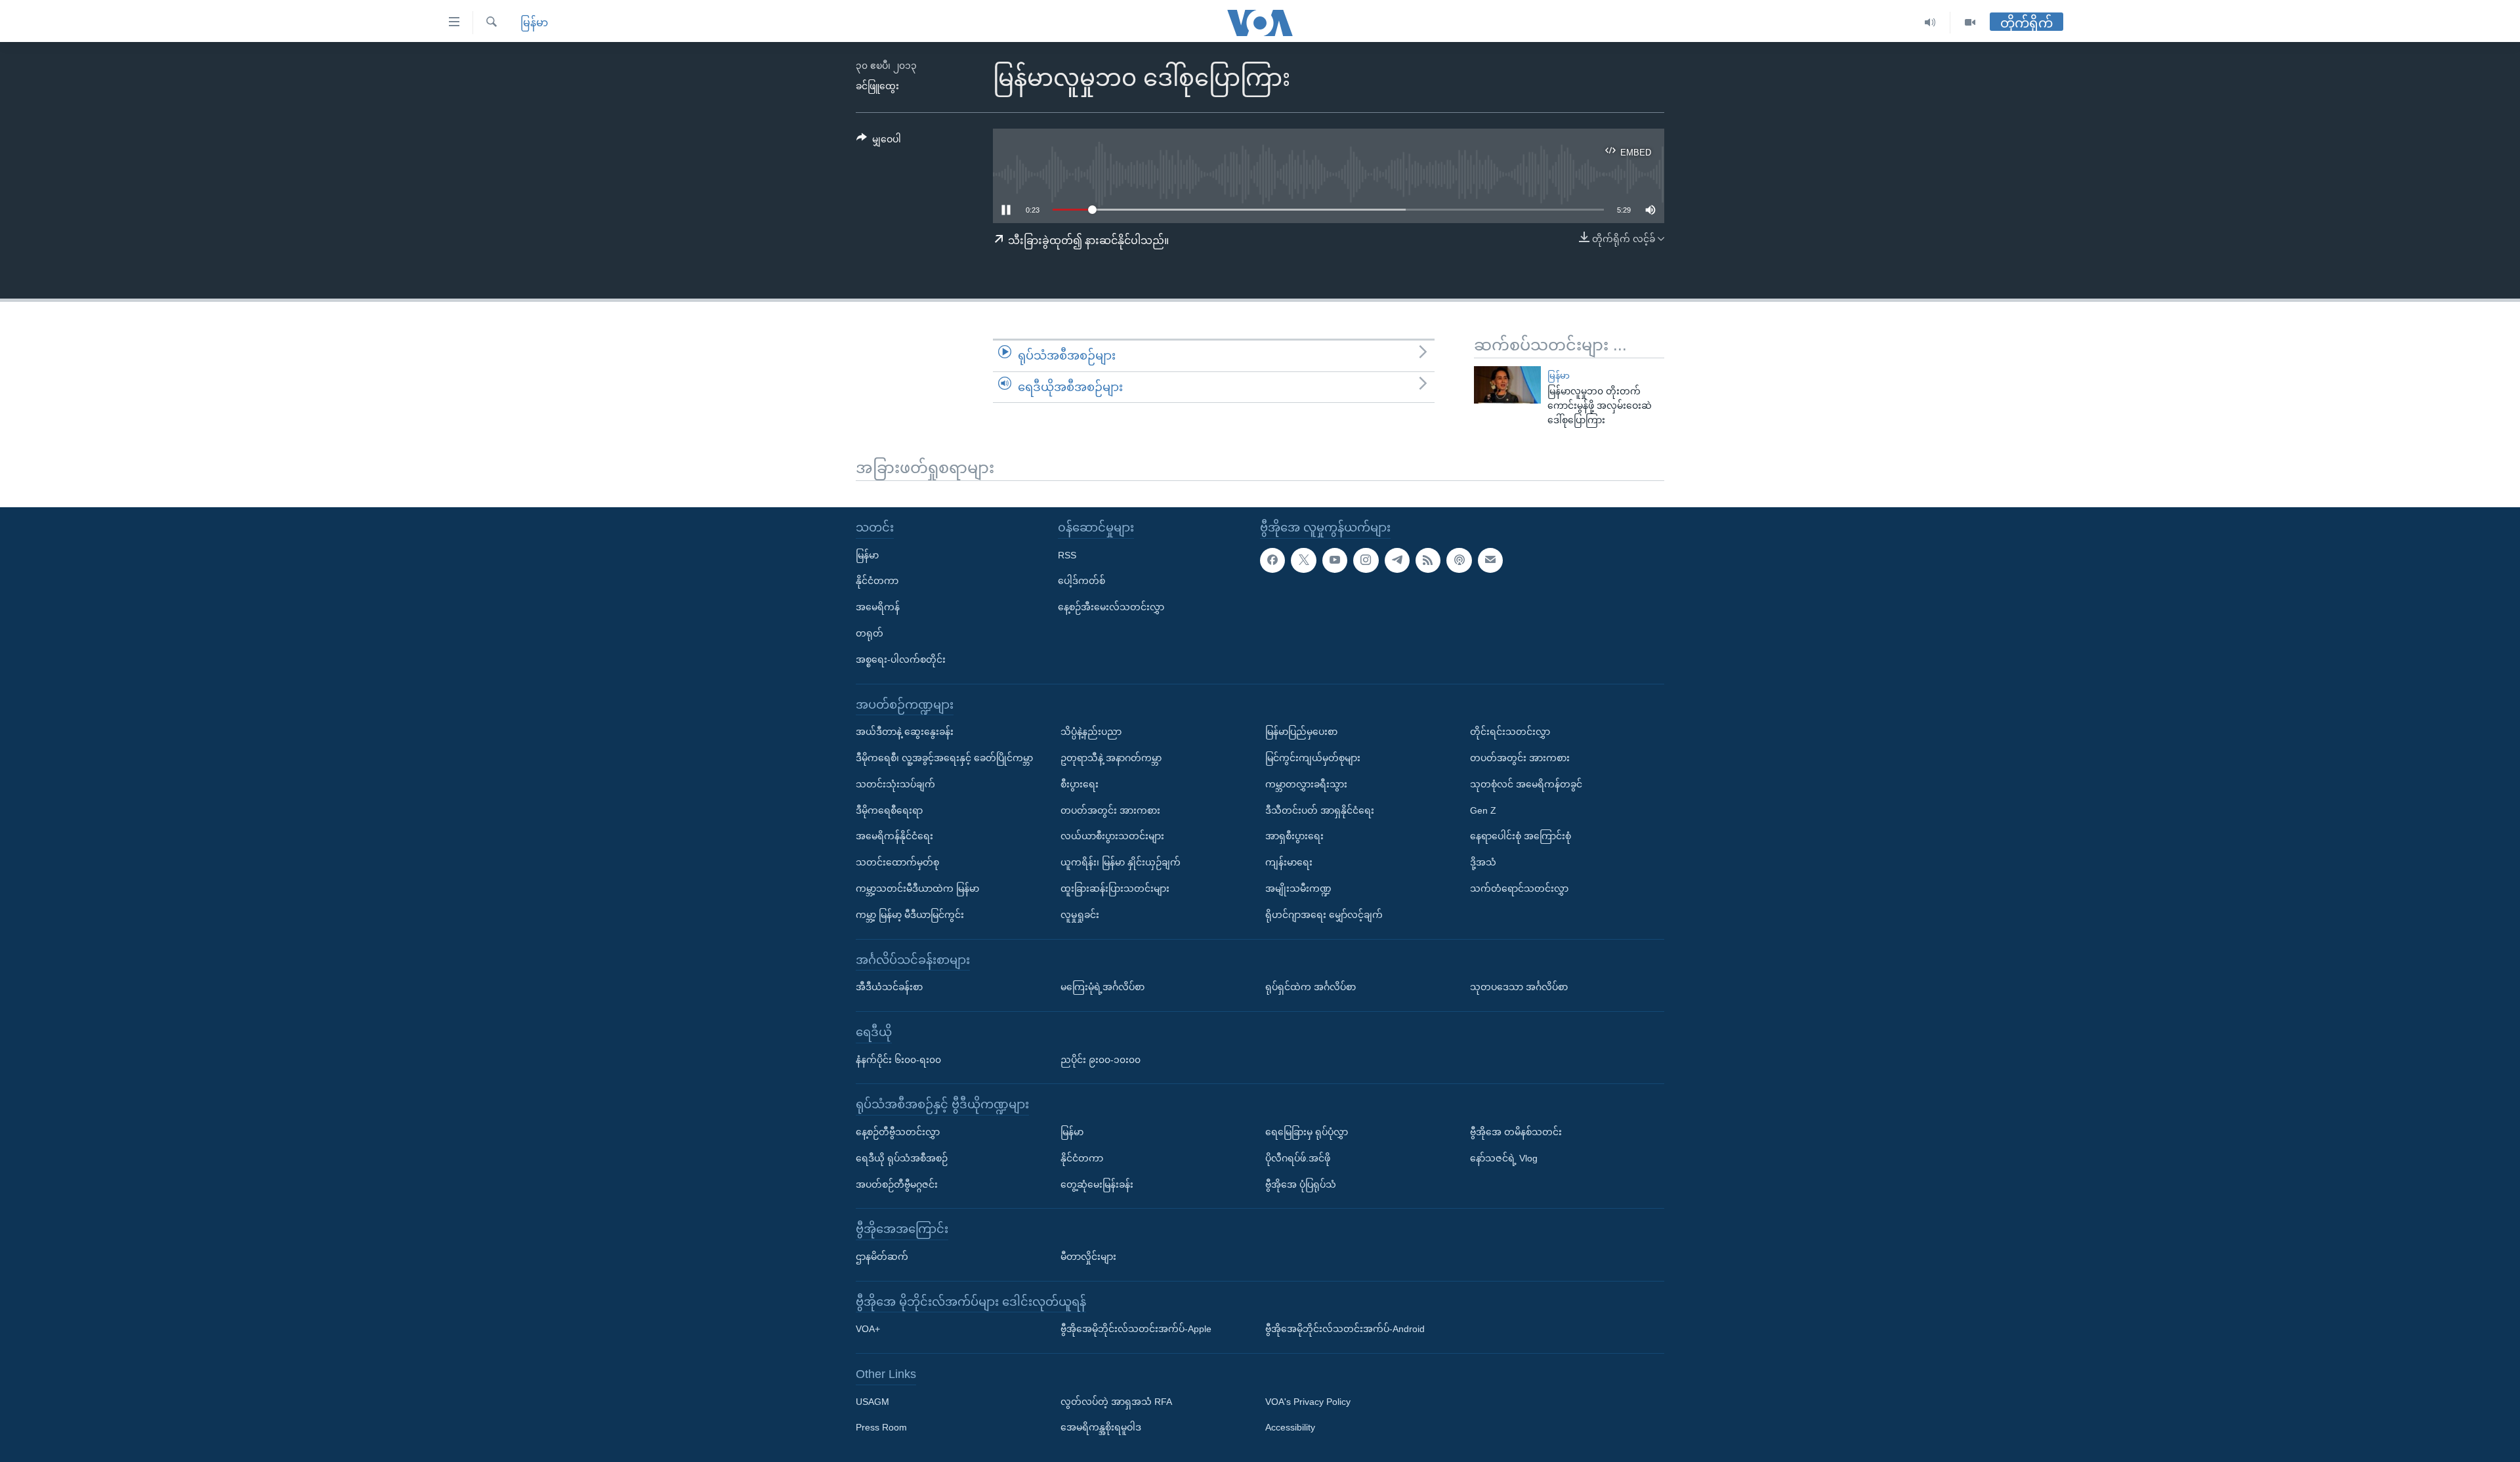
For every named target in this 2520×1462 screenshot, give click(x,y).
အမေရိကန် (878, 607)
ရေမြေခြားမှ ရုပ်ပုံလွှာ (1307, 1132)
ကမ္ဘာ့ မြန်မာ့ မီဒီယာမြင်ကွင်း (910, 915)
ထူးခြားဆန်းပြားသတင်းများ (1115, 888)
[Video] (1970, 23)
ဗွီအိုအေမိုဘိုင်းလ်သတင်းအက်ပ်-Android (1345, 1329)
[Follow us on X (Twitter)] (1303, 560)
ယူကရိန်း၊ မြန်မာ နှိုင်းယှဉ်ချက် (1121, 862)
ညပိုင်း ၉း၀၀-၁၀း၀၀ (1101, 1059)
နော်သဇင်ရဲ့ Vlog (1504, 1158)
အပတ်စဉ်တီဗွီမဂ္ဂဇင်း (897, 1184)
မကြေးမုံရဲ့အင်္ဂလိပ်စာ (1102, 987)
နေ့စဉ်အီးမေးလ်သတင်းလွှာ (1111, 607)
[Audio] (1930, 23)
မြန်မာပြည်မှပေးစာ (1301, 732)
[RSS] (1428, 560)
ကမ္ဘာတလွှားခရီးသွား (1306, 784)
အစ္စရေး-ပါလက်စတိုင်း (901, 659)
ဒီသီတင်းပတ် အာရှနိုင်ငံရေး (1320, 810)
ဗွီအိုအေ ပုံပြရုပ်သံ (1301, 1184)
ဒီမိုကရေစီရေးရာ (889, 810)
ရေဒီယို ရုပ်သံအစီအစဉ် (902, 1158)
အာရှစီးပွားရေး (1294, 836)
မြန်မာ (534, 23)
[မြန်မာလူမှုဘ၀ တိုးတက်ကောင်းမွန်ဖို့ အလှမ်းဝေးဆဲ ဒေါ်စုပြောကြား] (1507, 385)
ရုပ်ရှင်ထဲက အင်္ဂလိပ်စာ (1311, 987)
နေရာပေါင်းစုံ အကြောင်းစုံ (1521, 836)
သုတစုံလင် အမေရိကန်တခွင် (1526, 784)
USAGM (872, 1401)
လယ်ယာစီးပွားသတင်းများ (1112, 836)
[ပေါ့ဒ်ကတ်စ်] (1459, 560)
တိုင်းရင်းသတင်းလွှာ (1510, 732)
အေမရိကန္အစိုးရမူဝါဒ (1101, 1427)
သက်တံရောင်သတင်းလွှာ (1519, 888)
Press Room (881, 1427)
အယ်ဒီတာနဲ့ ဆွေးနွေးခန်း (905, 732)
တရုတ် (870, 633)
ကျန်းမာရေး (1289, 862)
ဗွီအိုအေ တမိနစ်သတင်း (1516, 1132)
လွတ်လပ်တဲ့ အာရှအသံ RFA (1116, 1401)
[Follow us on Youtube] (1335, 560)
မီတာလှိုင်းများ (1088, 1257)
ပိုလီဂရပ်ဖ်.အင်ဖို (1298, 1158)
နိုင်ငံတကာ (877, 581)
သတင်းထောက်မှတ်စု (897, 862)
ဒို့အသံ (1483, 862)
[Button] (879, 142)
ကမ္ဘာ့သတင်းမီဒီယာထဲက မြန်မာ (917, 888)
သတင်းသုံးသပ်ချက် (895, 784)
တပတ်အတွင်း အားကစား (1110, 810)
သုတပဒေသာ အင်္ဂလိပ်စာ (1519, 987)
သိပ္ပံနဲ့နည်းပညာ (1091, 732)
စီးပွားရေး (1080, 784)
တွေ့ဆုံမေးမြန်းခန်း (1097, 1184)
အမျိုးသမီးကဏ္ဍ (1298, 888)
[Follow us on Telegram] (1397, 560)
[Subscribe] (1490, 560)
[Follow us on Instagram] (1366, 560)
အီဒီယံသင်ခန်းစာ (889, 987)
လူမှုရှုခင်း (1080, 915)
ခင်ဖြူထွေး (877, 86)
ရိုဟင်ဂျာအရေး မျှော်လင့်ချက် (1324, 915)
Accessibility (1290, 1427)
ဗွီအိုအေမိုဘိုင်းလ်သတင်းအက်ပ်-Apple (1136, 1329)
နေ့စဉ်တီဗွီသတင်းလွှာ (898, 1132)
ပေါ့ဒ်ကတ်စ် (1081, 581)
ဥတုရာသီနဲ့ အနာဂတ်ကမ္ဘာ (1111, 758)
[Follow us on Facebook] (1272, 560)
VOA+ (868, 1329)
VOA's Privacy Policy (1308, 1401)
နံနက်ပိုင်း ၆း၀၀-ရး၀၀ (898, 1059)
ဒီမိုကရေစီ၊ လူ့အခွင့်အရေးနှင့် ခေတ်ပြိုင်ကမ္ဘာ (944, 758)
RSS (1067, 554)
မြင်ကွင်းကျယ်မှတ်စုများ (1313, 758)
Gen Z (1483, 810)
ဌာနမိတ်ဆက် (882, 1257)
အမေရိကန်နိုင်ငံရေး (894, 836)
